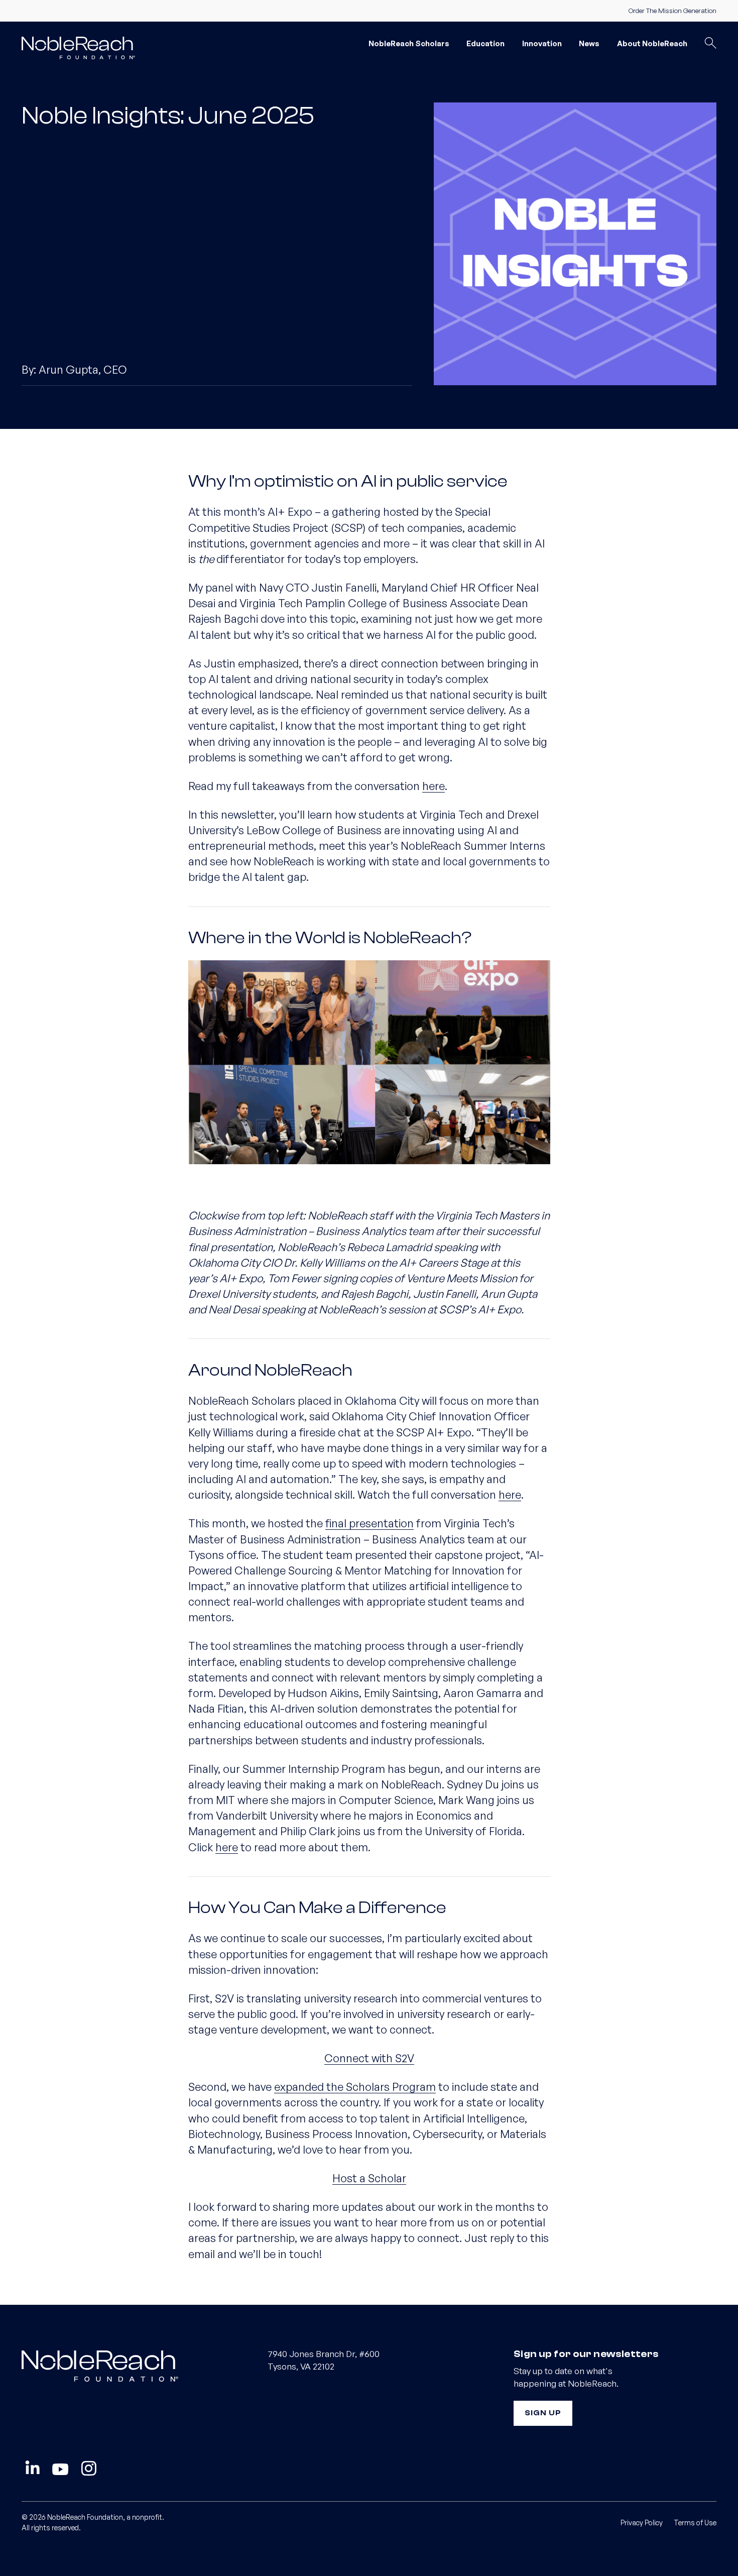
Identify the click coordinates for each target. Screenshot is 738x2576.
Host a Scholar (369, 2178)
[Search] (710, 44)
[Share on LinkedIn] (32, 2469)
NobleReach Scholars (409, 43)
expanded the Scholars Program (355, 2087)
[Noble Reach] (83, 47)
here (434, 786)
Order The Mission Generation (672, 11)
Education (485, 43)
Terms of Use (695, 2523)
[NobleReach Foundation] (123, 2365)
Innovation (542, 43)
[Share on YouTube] (60, 2469)
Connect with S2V (369, 2058)
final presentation (370, 1523)
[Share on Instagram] (89, 2469)
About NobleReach (652, 43)
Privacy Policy (642, 2523)
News (589, 43)
